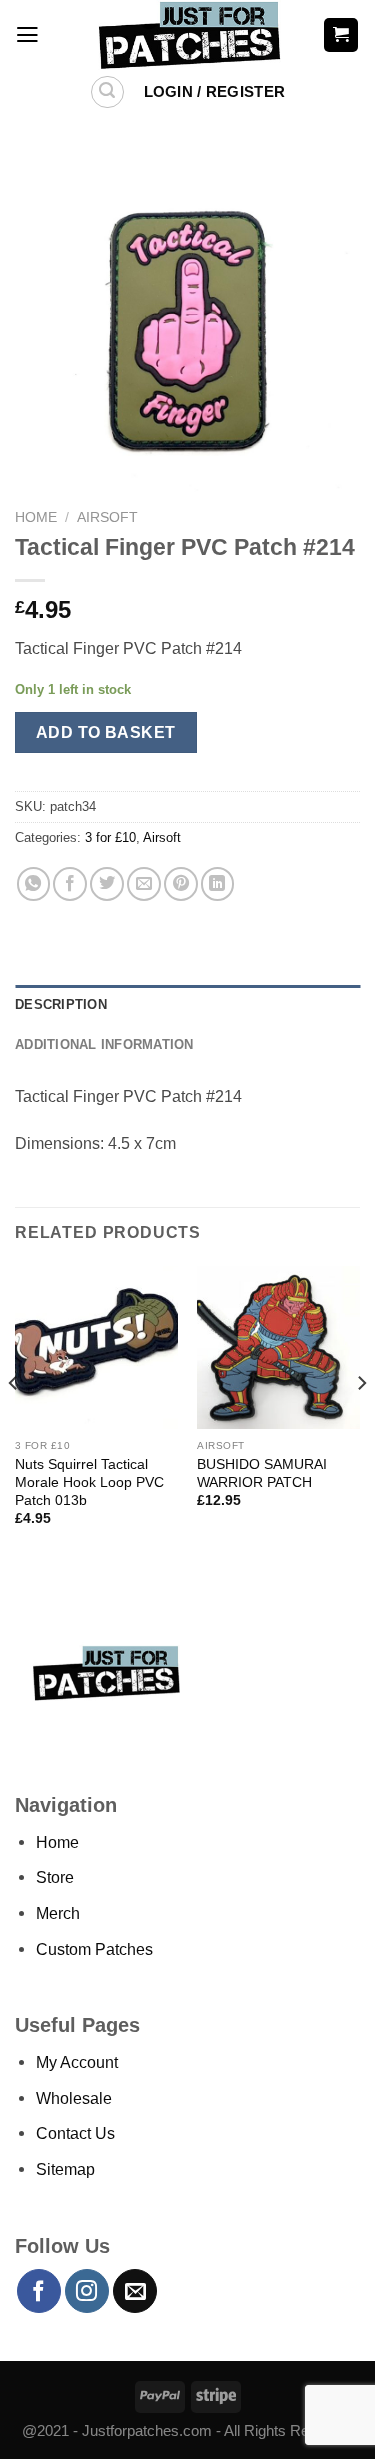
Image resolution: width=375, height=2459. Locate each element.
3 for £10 (110, 837)
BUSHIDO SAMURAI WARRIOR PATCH (262, 1473)
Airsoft (107, 517)
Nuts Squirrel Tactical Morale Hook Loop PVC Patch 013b (89, 1482)
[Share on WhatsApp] (34, 884)
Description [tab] (61, 1004)
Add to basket (106, 732)
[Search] (107, 92)
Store (55, 1877)
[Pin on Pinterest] (181, 884)
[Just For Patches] (187, 35)
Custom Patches (94, 1949)
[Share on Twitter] (107, 884)
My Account (77, 2062)
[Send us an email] (135, 2291)
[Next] (361, 1422)
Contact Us (75, 2133)
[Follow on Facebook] (39, 2291)
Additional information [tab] (104, 1044)
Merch (58, 1913)
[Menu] (27, 35)
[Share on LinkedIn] (218, 884)
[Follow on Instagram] (87, 2291)
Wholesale (74, 2098)
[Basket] (341, 34)
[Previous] (14, 1422)
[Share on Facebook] (70, 884)
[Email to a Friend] (144, 884)
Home (36, 517)
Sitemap (65, 2169)
